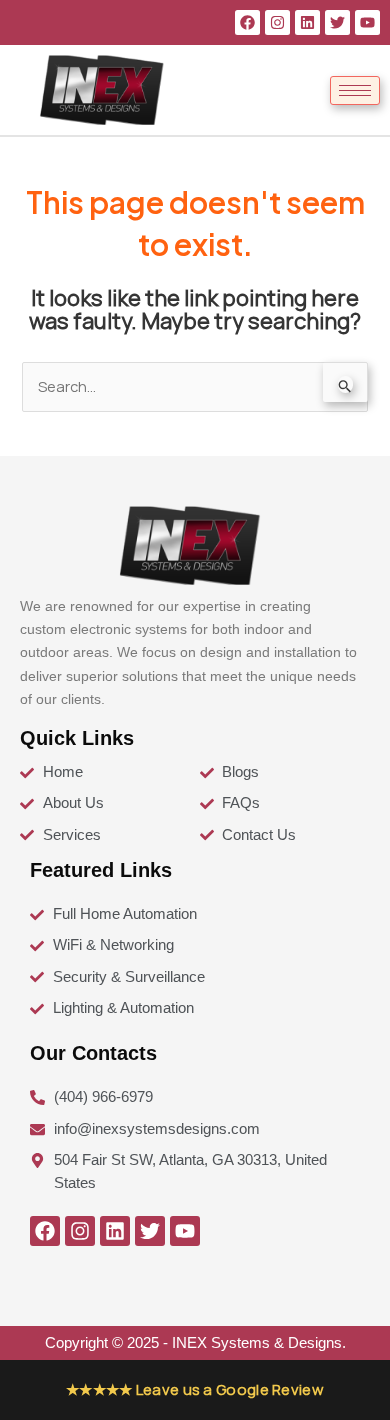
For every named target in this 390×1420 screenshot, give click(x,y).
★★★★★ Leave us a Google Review (195, 1389)
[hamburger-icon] (355, 90)
